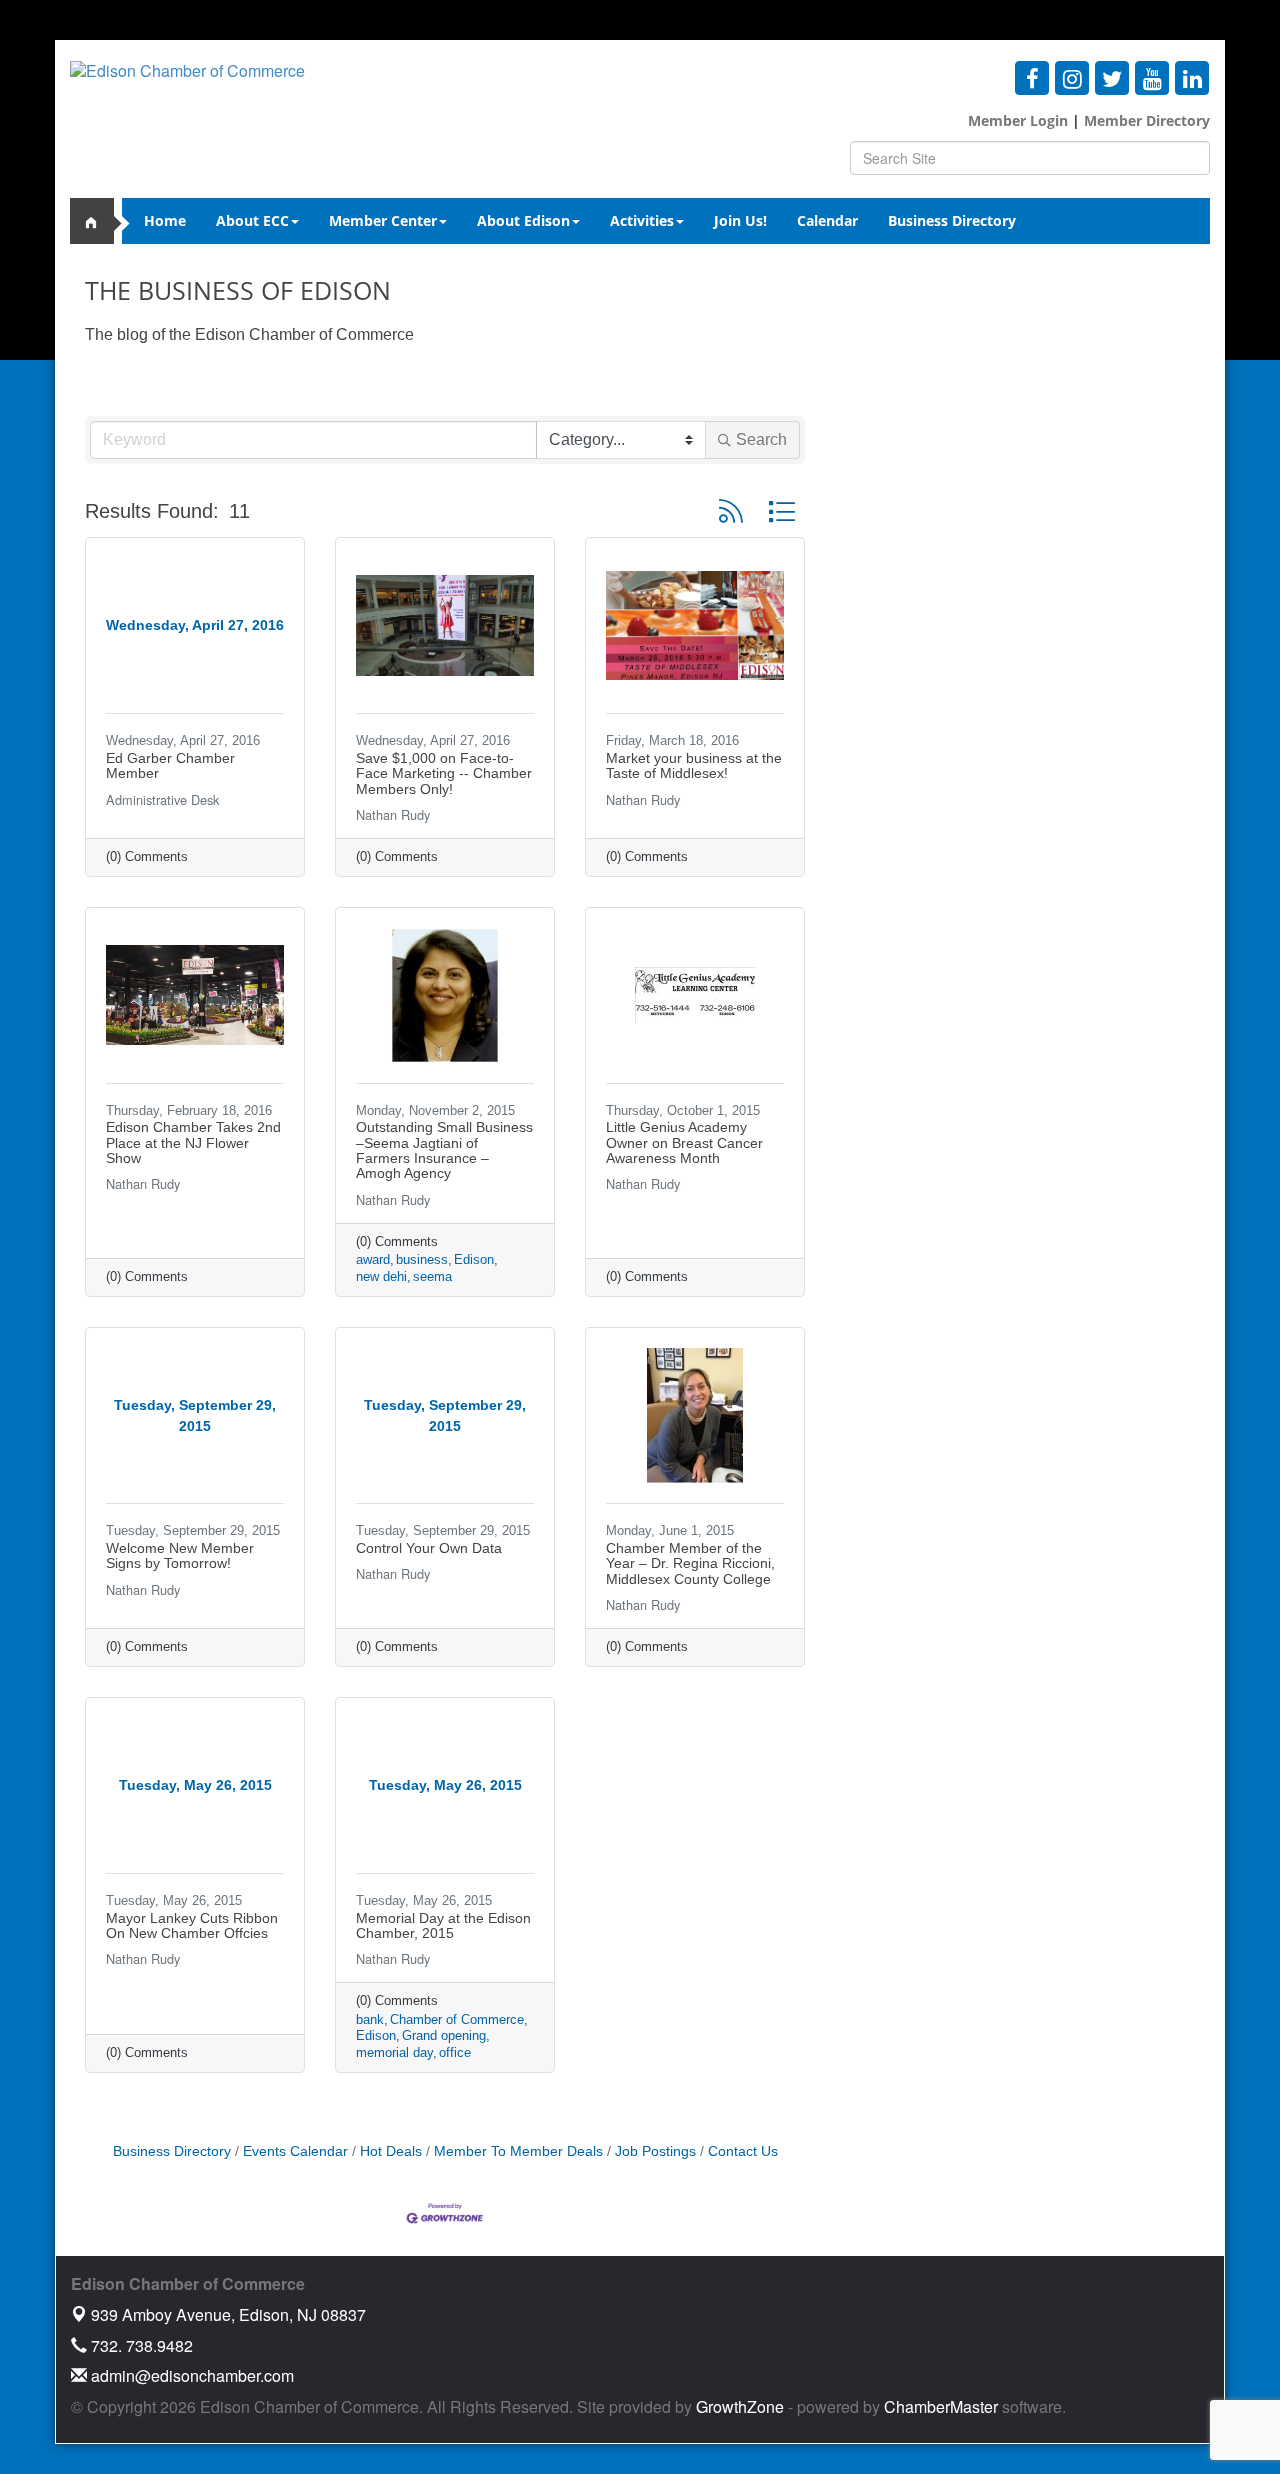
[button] (731, 511)
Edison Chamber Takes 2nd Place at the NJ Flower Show (193, 1142)
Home (165, 220)
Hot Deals (391, 2151)
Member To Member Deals (518, 2151)
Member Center (383, 220)
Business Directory (952, 220)
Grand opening (444, 2035)
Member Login (1018, 120)
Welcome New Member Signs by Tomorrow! (180, 1555)
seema (432, 1276)
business (422, 1259)
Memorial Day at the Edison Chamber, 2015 (443, 1925)
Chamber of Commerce (457, 2019)
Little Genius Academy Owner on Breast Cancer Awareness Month (684, 1142)
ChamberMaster (941, 2406)
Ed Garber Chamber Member (170, 765)
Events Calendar (295, 2151)
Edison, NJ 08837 (228, 2314)
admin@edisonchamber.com (190, 2375)
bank (370, 2019)
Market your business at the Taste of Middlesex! (694, 765)
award (373, 1259)
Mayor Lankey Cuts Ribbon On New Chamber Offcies (192, 1925)
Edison (474, 1259)
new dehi (381, 1276)
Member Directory (1145, 120)
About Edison (523, 220)
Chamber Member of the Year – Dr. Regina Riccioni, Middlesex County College (690, 1563)
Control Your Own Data (429, 1548)
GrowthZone (740, 2406)
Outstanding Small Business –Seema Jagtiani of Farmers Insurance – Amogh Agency (444, 1150)
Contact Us (743, 2151)
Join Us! (740, 220)
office (455, 2052)
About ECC (252, 220)
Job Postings (655, 2151)
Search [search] (761, 439)
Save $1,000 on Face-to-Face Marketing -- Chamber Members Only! (444, 773)
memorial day (394, 2052)
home (100, 221)
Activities (642, 220)
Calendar (827, 220)
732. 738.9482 (140, 2345)
